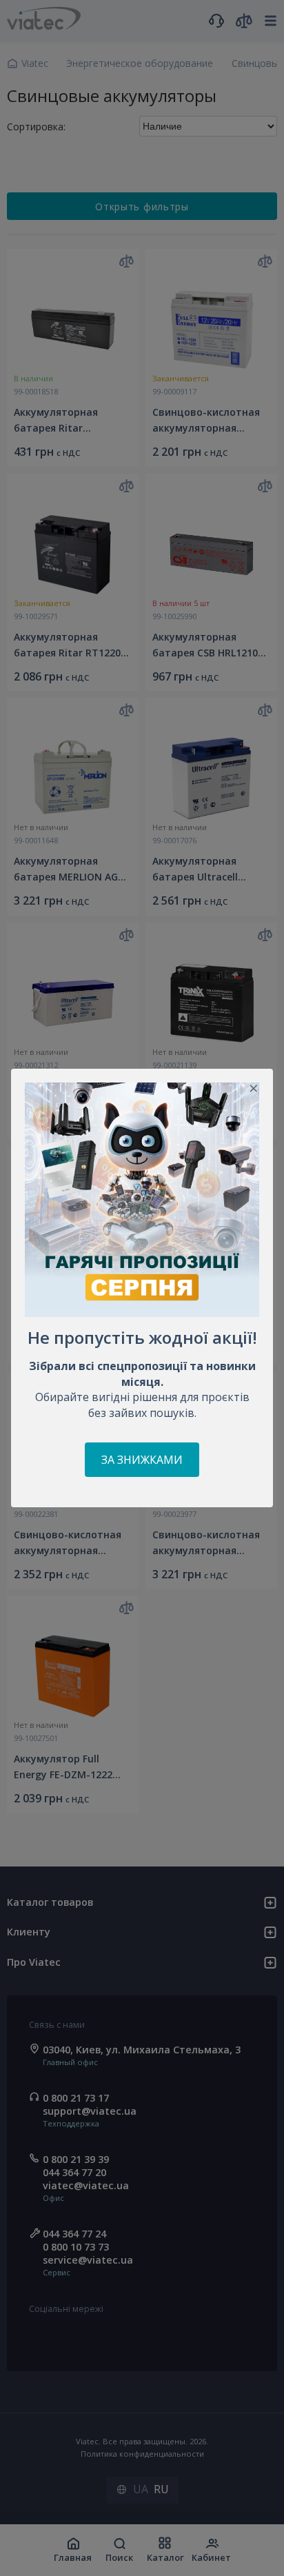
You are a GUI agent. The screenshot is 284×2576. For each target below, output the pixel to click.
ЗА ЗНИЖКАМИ (142, 1460)
